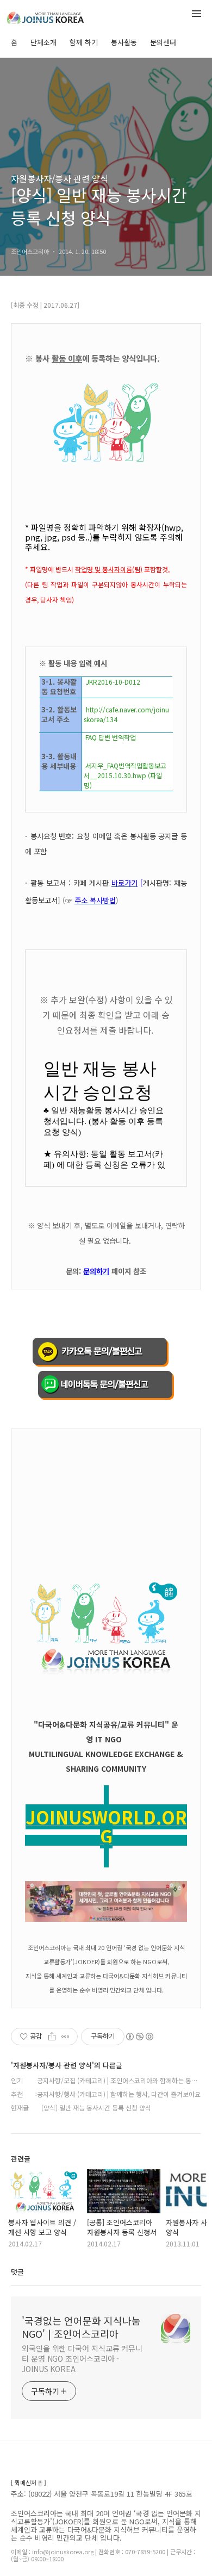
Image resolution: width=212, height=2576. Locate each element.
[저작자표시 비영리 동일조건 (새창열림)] (139, 2037)
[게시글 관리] (66, 2037)
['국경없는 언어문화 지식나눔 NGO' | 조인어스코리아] (65, 15)
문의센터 (163, 42)
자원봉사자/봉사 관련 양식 (60, 178)
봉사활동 (124, 42)
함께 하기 (84, 42)
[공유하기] (52, 2037)
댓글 (17, 2272)
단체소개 (43, 42)
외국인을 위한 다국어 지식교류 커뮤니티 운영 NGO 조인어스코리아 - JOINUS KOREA (82, 2358)
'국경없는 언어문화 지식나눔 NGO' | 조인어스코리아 (81, 2327)
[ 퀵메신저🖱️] (29, 2483)
